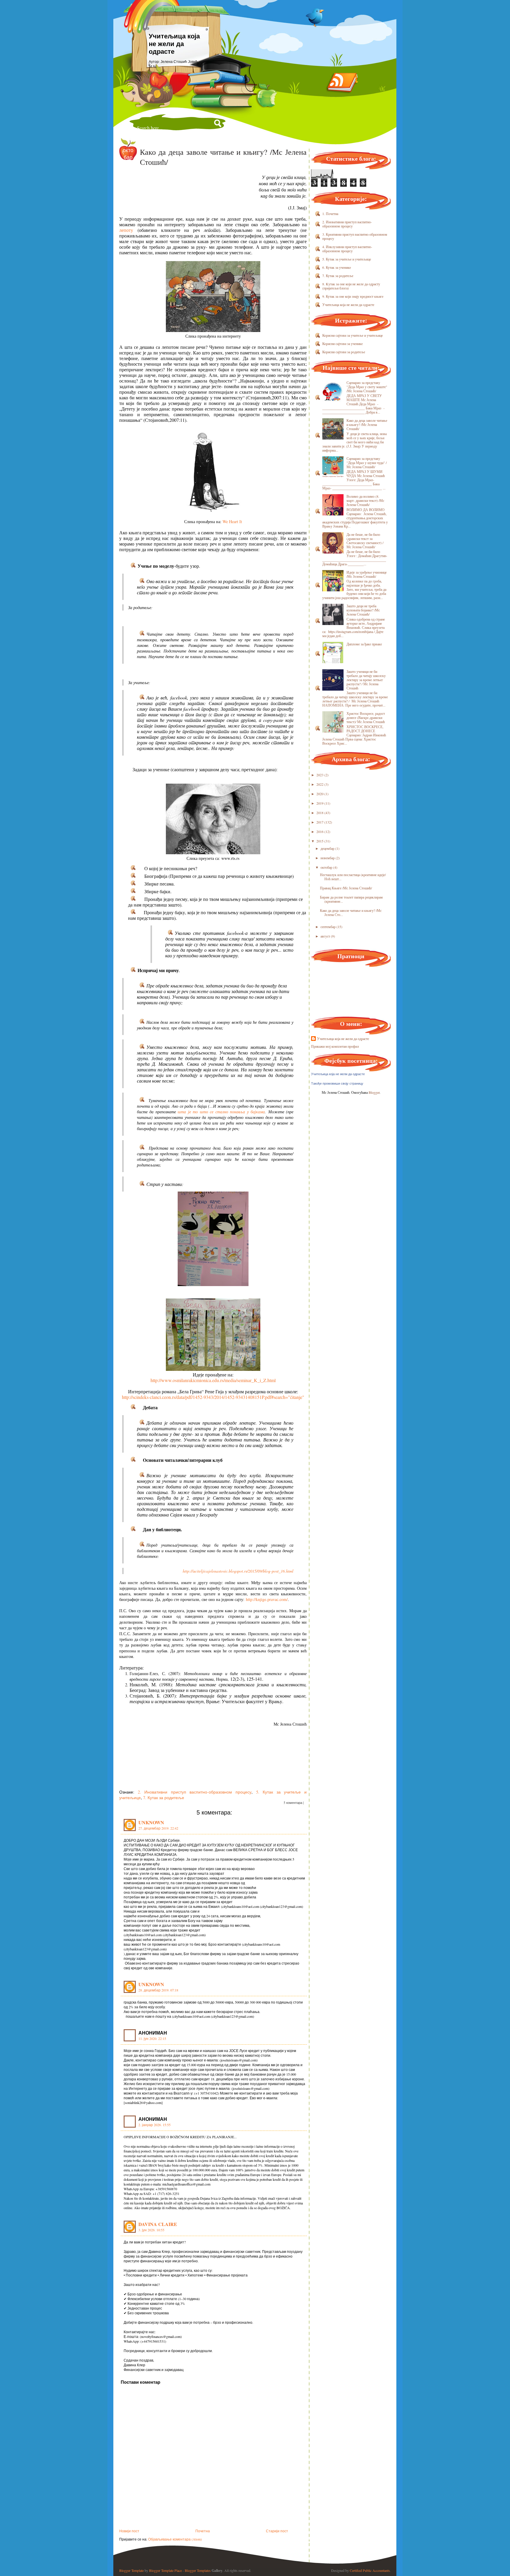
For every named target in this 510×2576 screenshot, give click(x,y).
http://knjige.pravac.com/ (267, 1599)
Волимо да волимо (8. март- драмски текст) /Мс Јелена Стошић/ (365, 500)
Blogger (374, 1092)
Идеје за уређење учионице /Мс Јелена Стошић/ (367, 574)
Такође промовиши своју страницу (337, 1083)
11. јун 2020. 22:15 (152, 2038)
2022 (320, 784)
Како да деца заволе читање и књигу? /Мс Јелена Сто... (351, 912)
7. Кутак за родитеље (164, 1798)
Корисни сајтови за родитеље (344, 352)
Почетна (203, 2531)
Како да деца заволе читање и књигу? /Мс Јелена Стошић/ (367, 424)
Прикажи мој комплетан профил (335, 1046)
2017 (320, 822)
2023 (320, 775)
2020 (320, 794)
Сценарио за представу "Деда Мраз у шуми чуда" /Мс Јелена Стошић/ (367, 463)
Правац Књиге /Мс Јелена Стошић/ (346, 888)
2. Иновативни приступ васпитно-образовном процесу (195, 1792)
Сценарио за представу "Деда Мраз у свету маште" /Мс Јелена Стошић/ (367, 387)
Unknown (151, 1822)
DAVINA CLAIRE (158, 2224)
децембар (327, 848)
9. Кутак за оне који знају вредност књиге (353, 296)
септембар (328, 927)
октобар (326, 867)
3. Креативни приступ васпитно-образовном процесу (355, 236)
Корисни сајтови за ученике (343, 344)
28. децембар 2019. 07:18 (158, 1990)
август (325, 936)
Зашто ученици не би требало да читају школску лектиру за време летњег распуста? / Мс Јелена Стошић (366, 680)
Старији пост (277, 2531)
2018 (320, 813)
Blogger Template (131, 2570)
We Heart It (232, 521)
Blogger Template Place (165, 2570)
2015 (320, 841)
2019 (320, 803)
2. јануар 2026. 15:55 (155, 2125)
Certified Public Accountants (370, 2570)
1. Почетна (330, 214)
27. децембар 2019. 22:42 (158, 1828)
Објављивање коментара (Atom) (175, 2539)
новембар (328, 858)
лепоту (126, 230)
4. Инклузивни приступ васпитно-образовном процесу (347, 249)
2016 (320, 831)
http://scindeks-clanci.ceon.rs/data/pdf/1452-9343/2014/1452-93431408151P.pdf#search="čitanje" (213, 1397)
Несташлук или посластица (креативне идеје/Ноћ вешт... (353, 877)
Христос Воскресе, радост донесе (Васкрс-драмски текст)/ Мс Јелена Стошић (366, 717)
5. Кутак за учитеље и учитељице (347, 259)
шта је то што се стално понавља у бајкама (221, 1112)
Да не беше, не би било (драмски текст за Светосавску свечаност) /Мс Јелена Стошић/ (365, 541)
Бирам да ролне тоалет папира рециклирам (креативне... (351, 899)
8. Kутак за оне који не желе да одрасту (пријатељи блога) (351, 286)
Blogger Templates (198, 2570)
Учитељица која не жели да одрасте (174, 44)
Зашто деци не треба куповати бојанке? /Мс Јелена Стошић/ (363, 610)
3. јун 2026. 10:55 (151, 2230)
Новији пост (129, 2531)
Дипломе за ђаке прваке (364, 644)
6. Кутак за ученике (337, 267)
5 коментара (293, 1803)
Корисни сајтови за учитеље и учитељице (353, 335)
